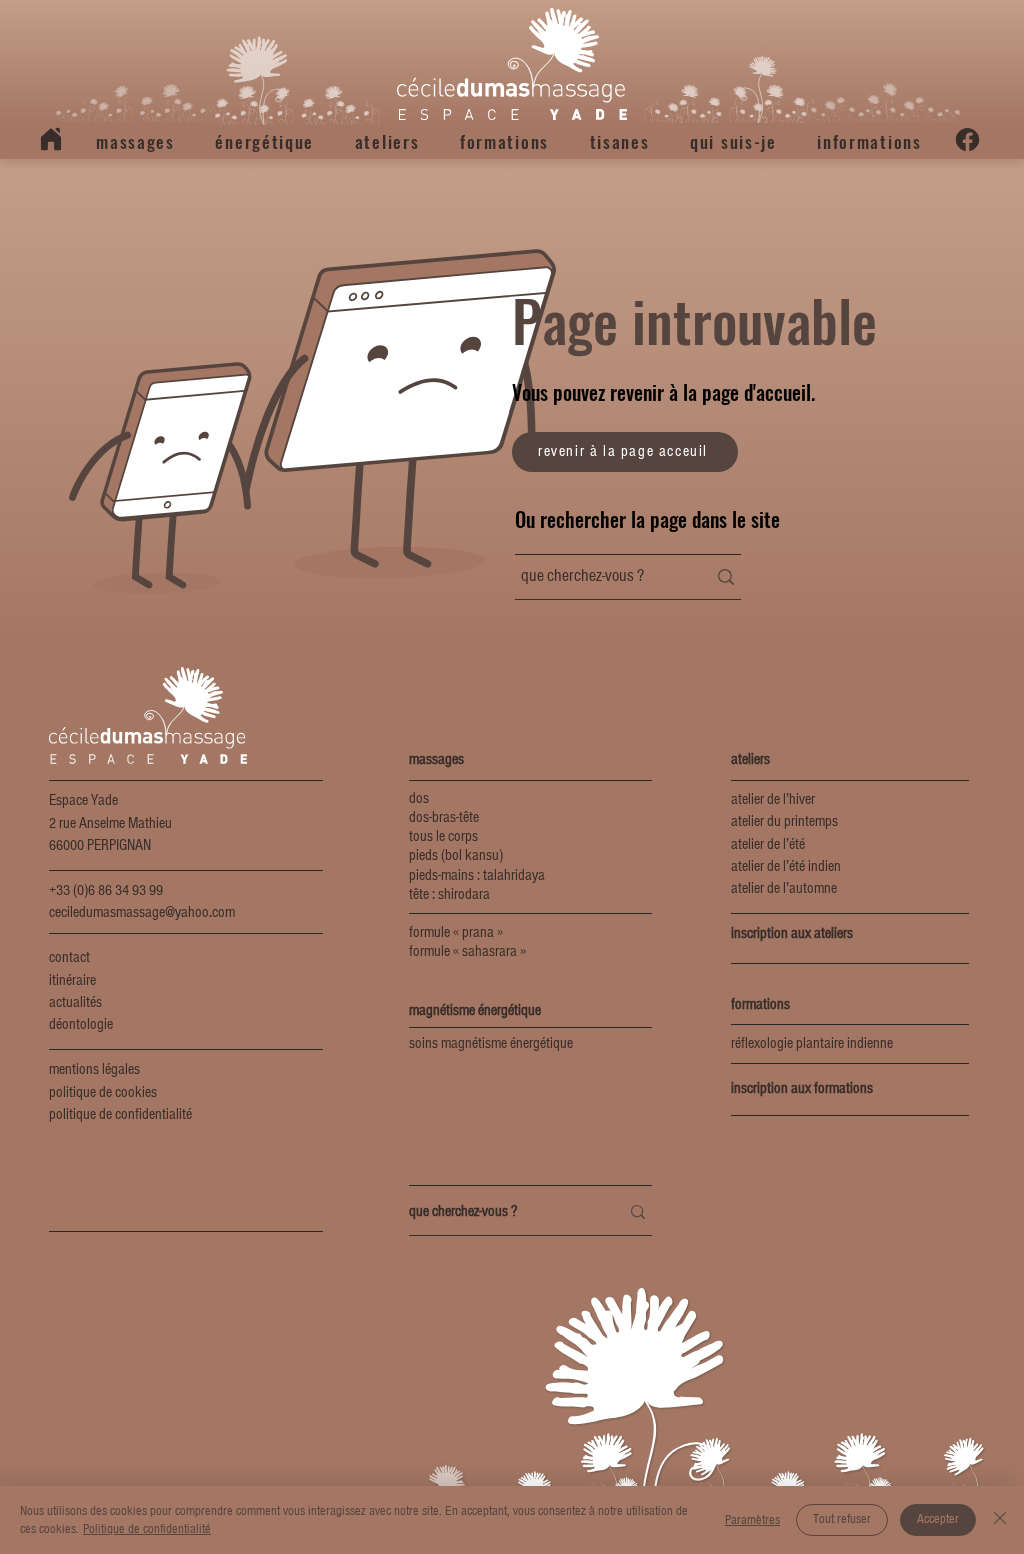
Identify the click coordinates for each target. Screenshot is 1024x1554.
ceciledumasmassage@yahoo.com (142, 913)
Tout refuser (842, 1519)
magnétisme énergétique (475, 1011)
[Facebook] (967, 139)
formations (760, 1005)
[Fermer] (1000, 1520)
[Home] (51, 139)
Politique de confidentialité (147, 1529)
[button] (135, 142)
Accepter (938, 1519)
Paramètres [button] (752, 1520)
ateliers (750, 760)
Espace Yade (83, 801)
